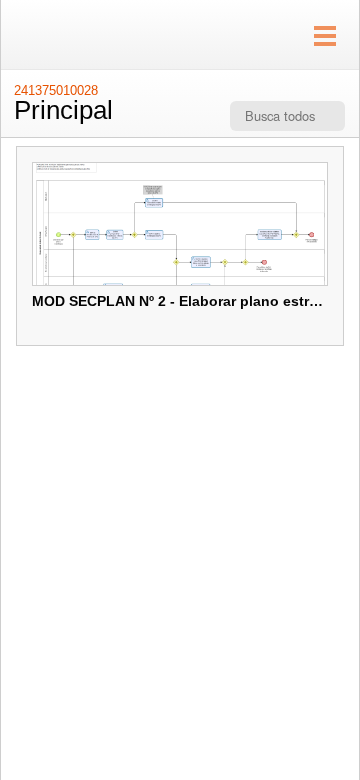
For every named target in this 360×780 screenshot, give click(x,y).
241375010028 (56, 90)
